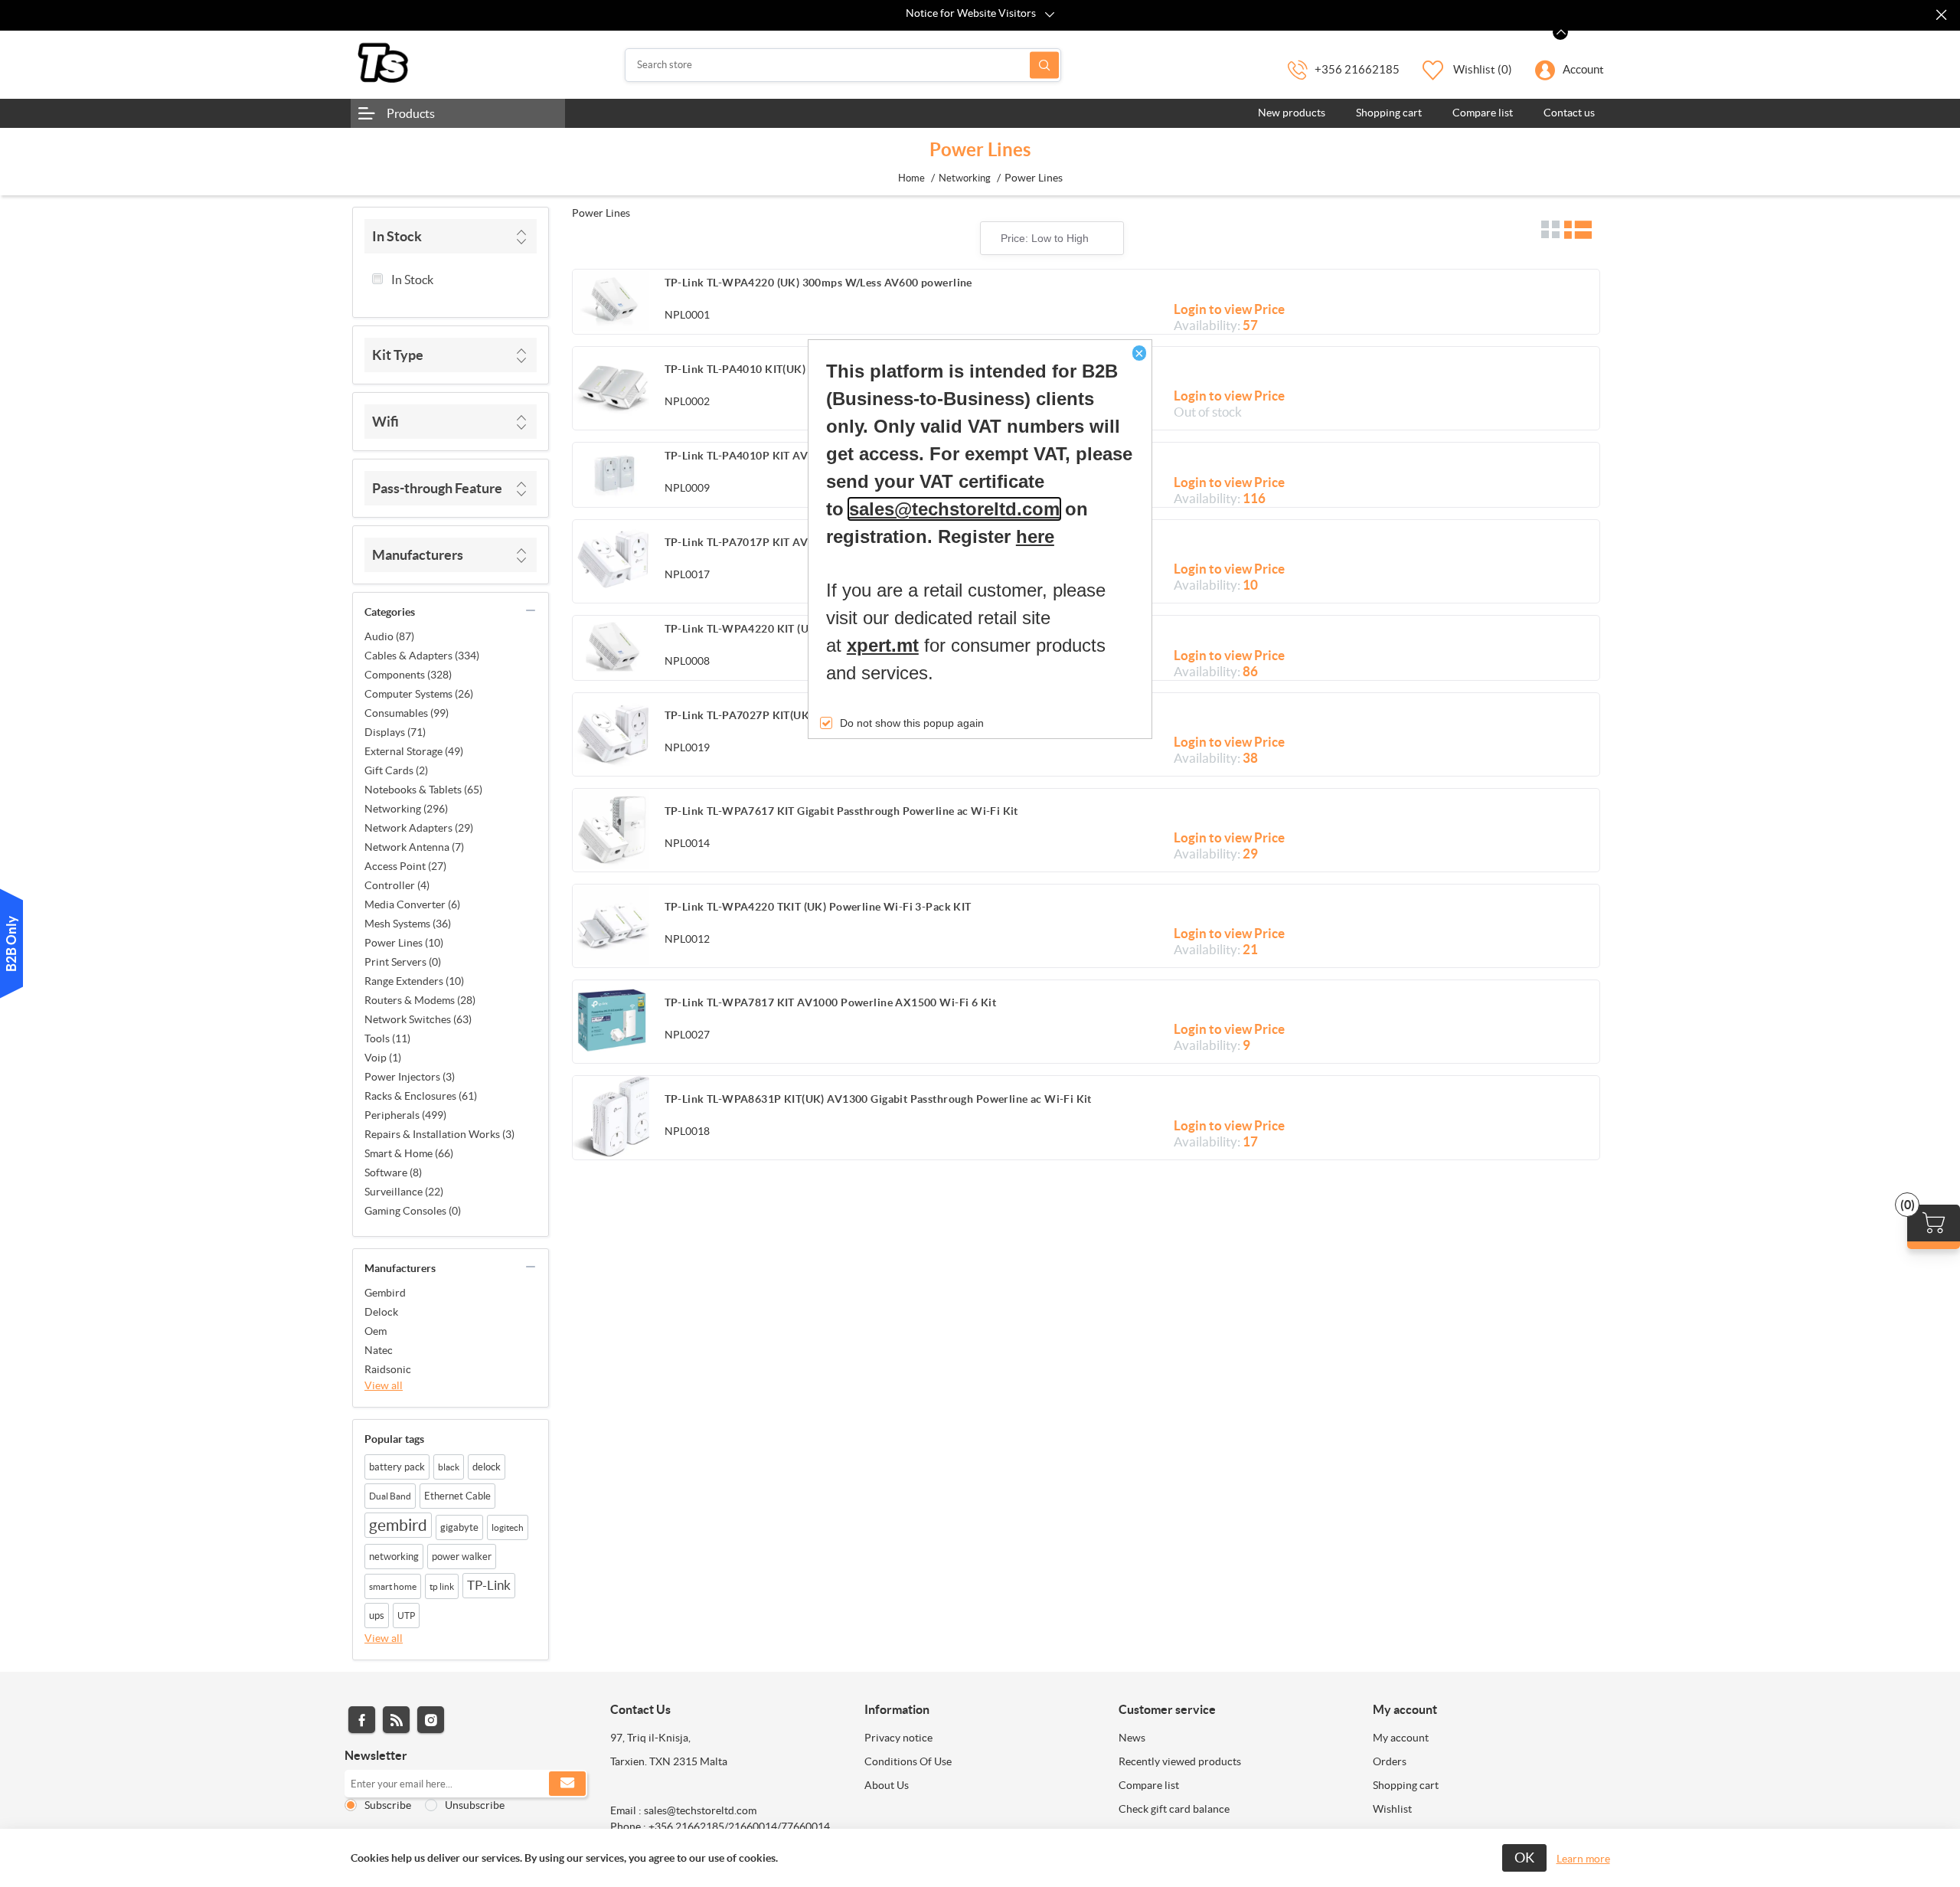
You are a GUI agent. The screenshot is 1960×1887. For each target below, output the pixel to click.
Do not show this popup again (912, 723)
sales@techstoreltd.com (954, 509)
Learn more (1583, 1859)
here (1035, 536)
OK (1524, 1858)
